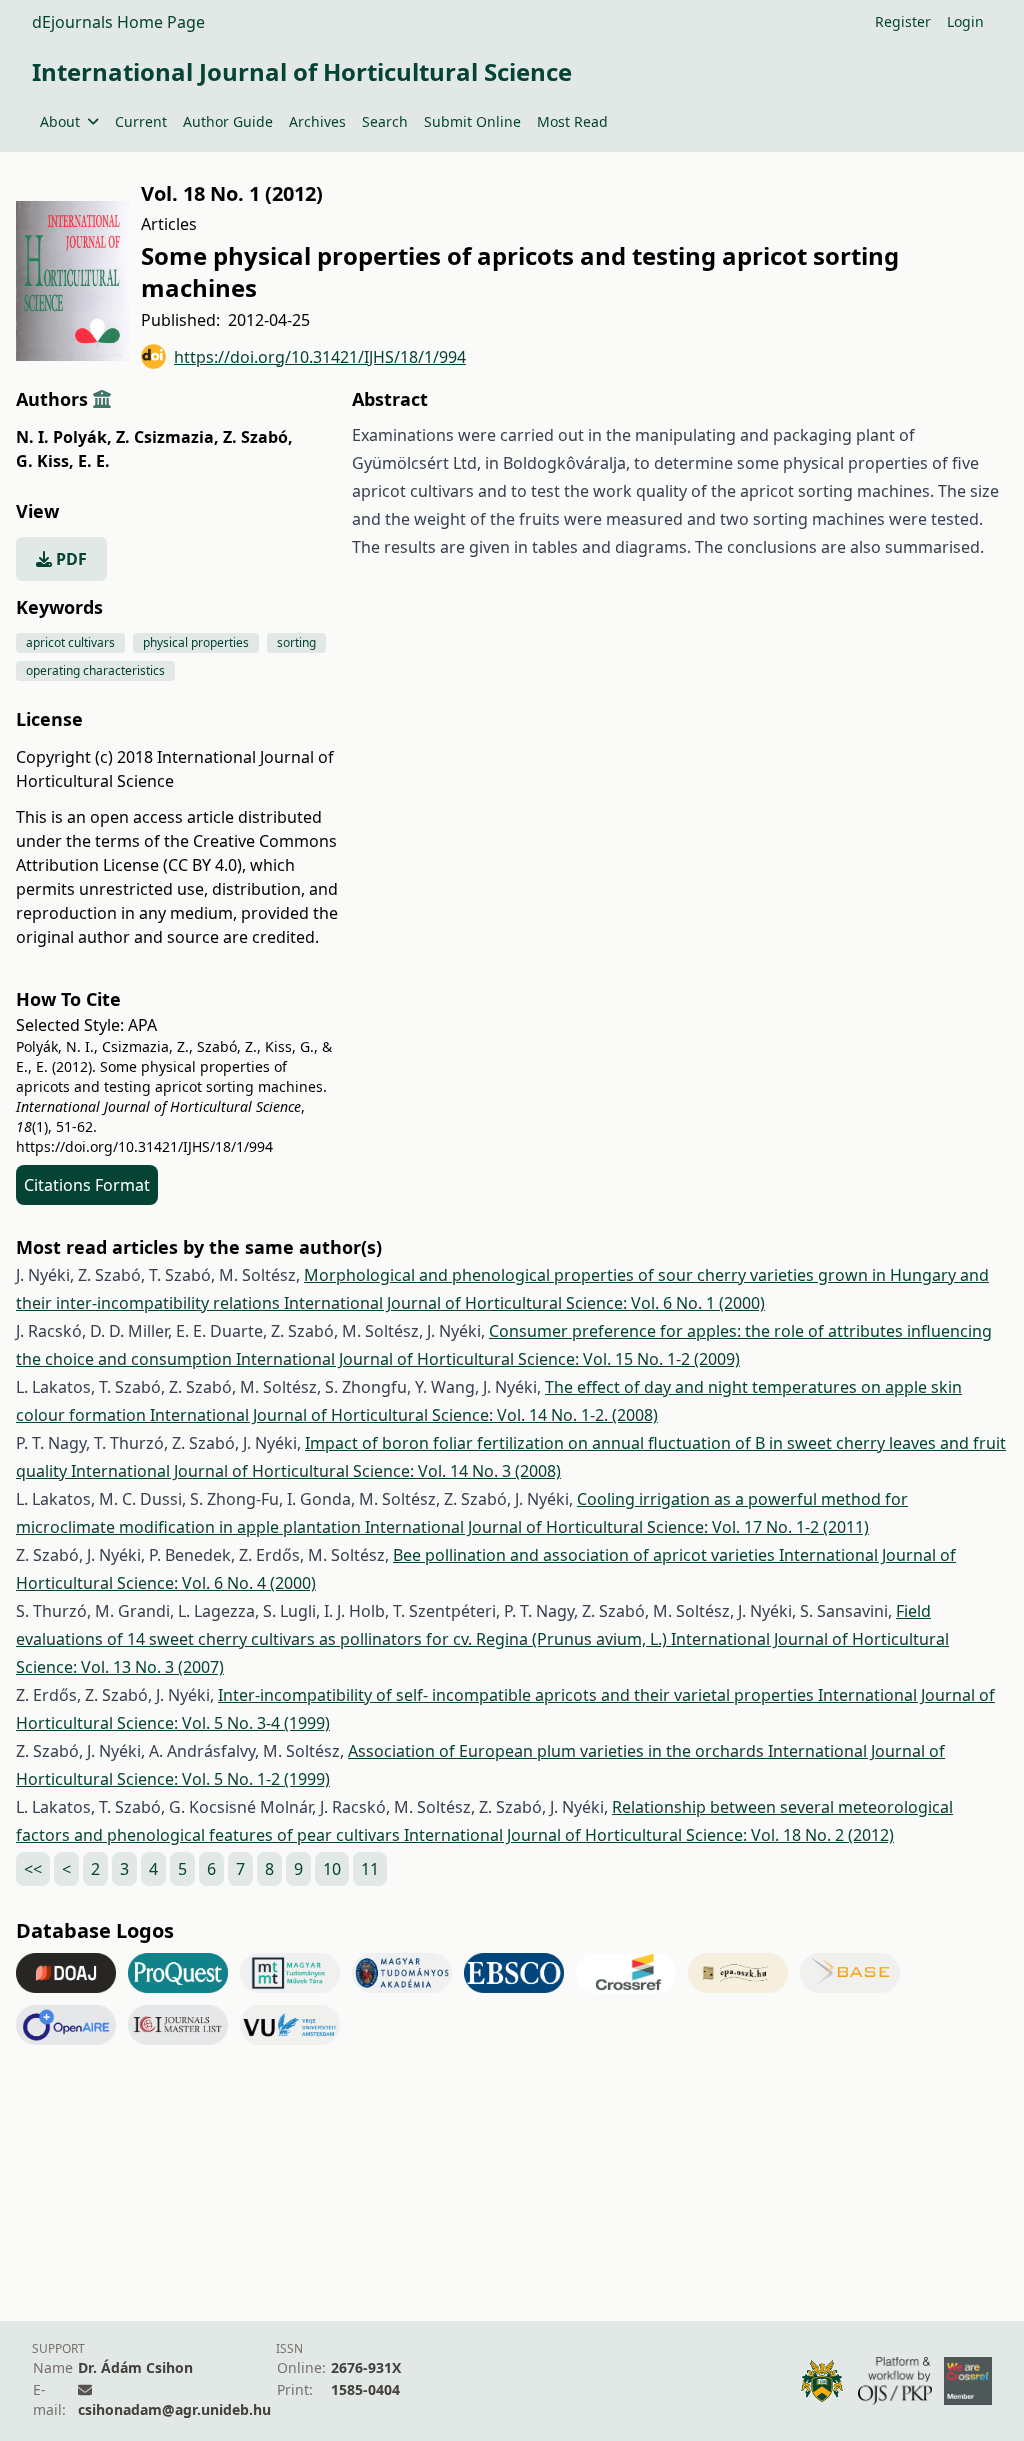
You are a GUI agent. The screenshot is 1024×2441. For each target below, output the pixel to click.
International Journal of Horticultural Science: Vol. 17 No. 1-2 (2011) (617, 1527)
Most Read (572, 121)
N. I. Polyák (64, 437)
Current (141, 121)
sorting (296, 642)
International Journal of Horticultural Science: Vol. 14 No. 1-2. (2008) (404, 1415)
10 (332, 1869)
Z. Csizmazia (167, 437)
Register (903, 21)
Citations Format (87, 1185)
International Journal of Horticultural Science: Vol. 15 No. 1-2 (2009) (488, 1359)
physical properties (196, 642)
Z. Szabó (258, 437)
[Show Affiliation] (102, 399)
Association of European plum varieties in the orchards (558, 1751)
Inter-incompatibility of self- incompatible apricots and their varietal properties (518, 1695)
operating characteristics (95, 670)
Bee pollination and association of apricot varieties (586, 1555)
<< (33, 1869)
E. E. (94, 461)
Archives (317, 121)
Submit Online (472, 121)
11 (370, 1869)
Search (385, 121)
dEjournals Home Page (118, 22)
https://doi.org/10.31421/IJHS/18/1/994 (320, 357)
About (60, 121)
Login (965, 21)
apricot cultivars (70, 642)
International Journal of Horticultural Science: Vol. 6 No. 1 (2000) (524, 1303)
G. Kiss (45, 461)
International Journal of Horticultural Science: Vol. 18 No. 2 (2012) (649, 1835)
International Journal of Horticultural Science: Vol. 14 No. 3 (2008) (316, 1471)
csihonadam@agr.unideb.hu (174, 2409)
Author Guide (228, 121)
